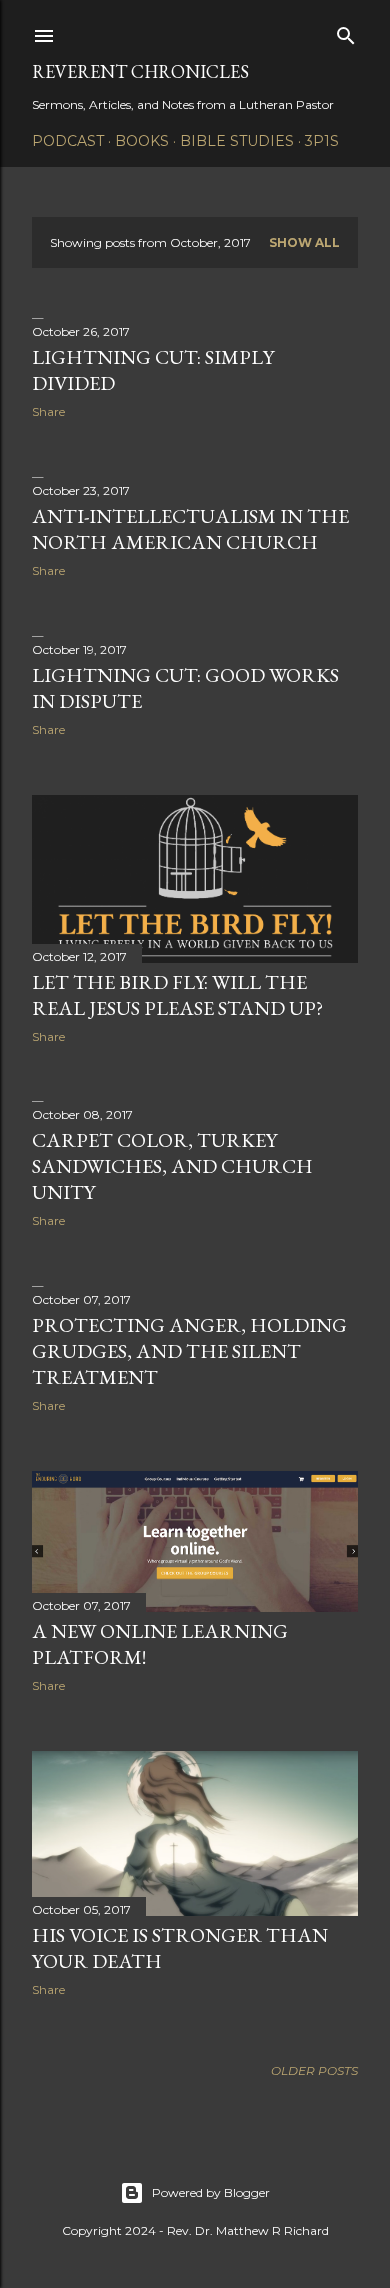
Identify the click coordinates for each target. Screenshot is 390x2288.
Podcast (68, 141)
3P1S (322, 141)
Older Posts (314, 2070)
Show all (304, 242)
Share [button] (48, 411)
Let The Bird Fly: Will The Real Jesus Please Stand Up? (177, 995)
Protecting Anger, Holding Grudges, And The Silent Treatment (189, 1351)
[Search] (346, 31)
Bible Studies (237, 141)
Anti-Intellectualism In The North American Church (190, 529)
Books (142, 141)
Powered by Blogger (211, 2192)
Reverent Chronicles (140, 71)
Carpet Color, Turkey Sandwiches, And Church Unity (172, 1166)
